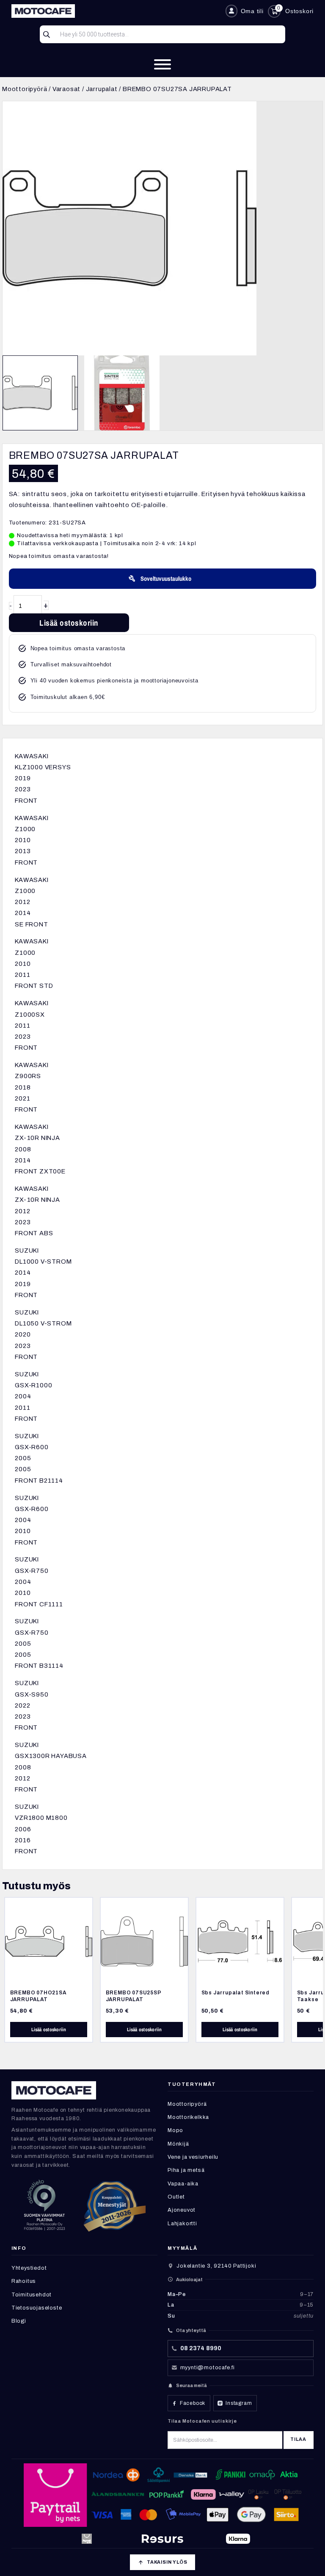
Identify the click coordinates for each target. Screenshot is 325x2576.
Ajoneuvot (182, 2210)
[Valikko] (162, 64)
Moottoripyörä (25, 89)
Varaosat (66, 89)
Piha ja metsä (186, 2170)
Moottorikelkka (188, 2117)
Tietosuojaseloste (37, 2308)
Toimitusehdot (32, 2295)
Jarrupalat (102, 89)
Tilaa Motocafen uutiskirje (202, 2421)
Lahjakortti (182, 2224)
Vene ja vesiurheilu (193, 2157)
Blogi (19, 2321)
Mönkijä (178, 2144)
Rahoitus (24, 2281)
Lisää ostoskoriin (69, 623)
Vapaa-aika (183, 2184)
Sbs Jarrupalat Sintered (235, 1993)
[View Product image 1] (40, 393)
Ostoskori (299, 11)
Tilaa (298, 2439)
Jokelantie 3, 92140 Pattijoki (216, 2266)
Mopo (175, 2130)
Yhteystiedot (29, 2268)
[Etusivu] (115, 11)
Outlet (176, 2197)
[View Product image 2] (122, 393)
